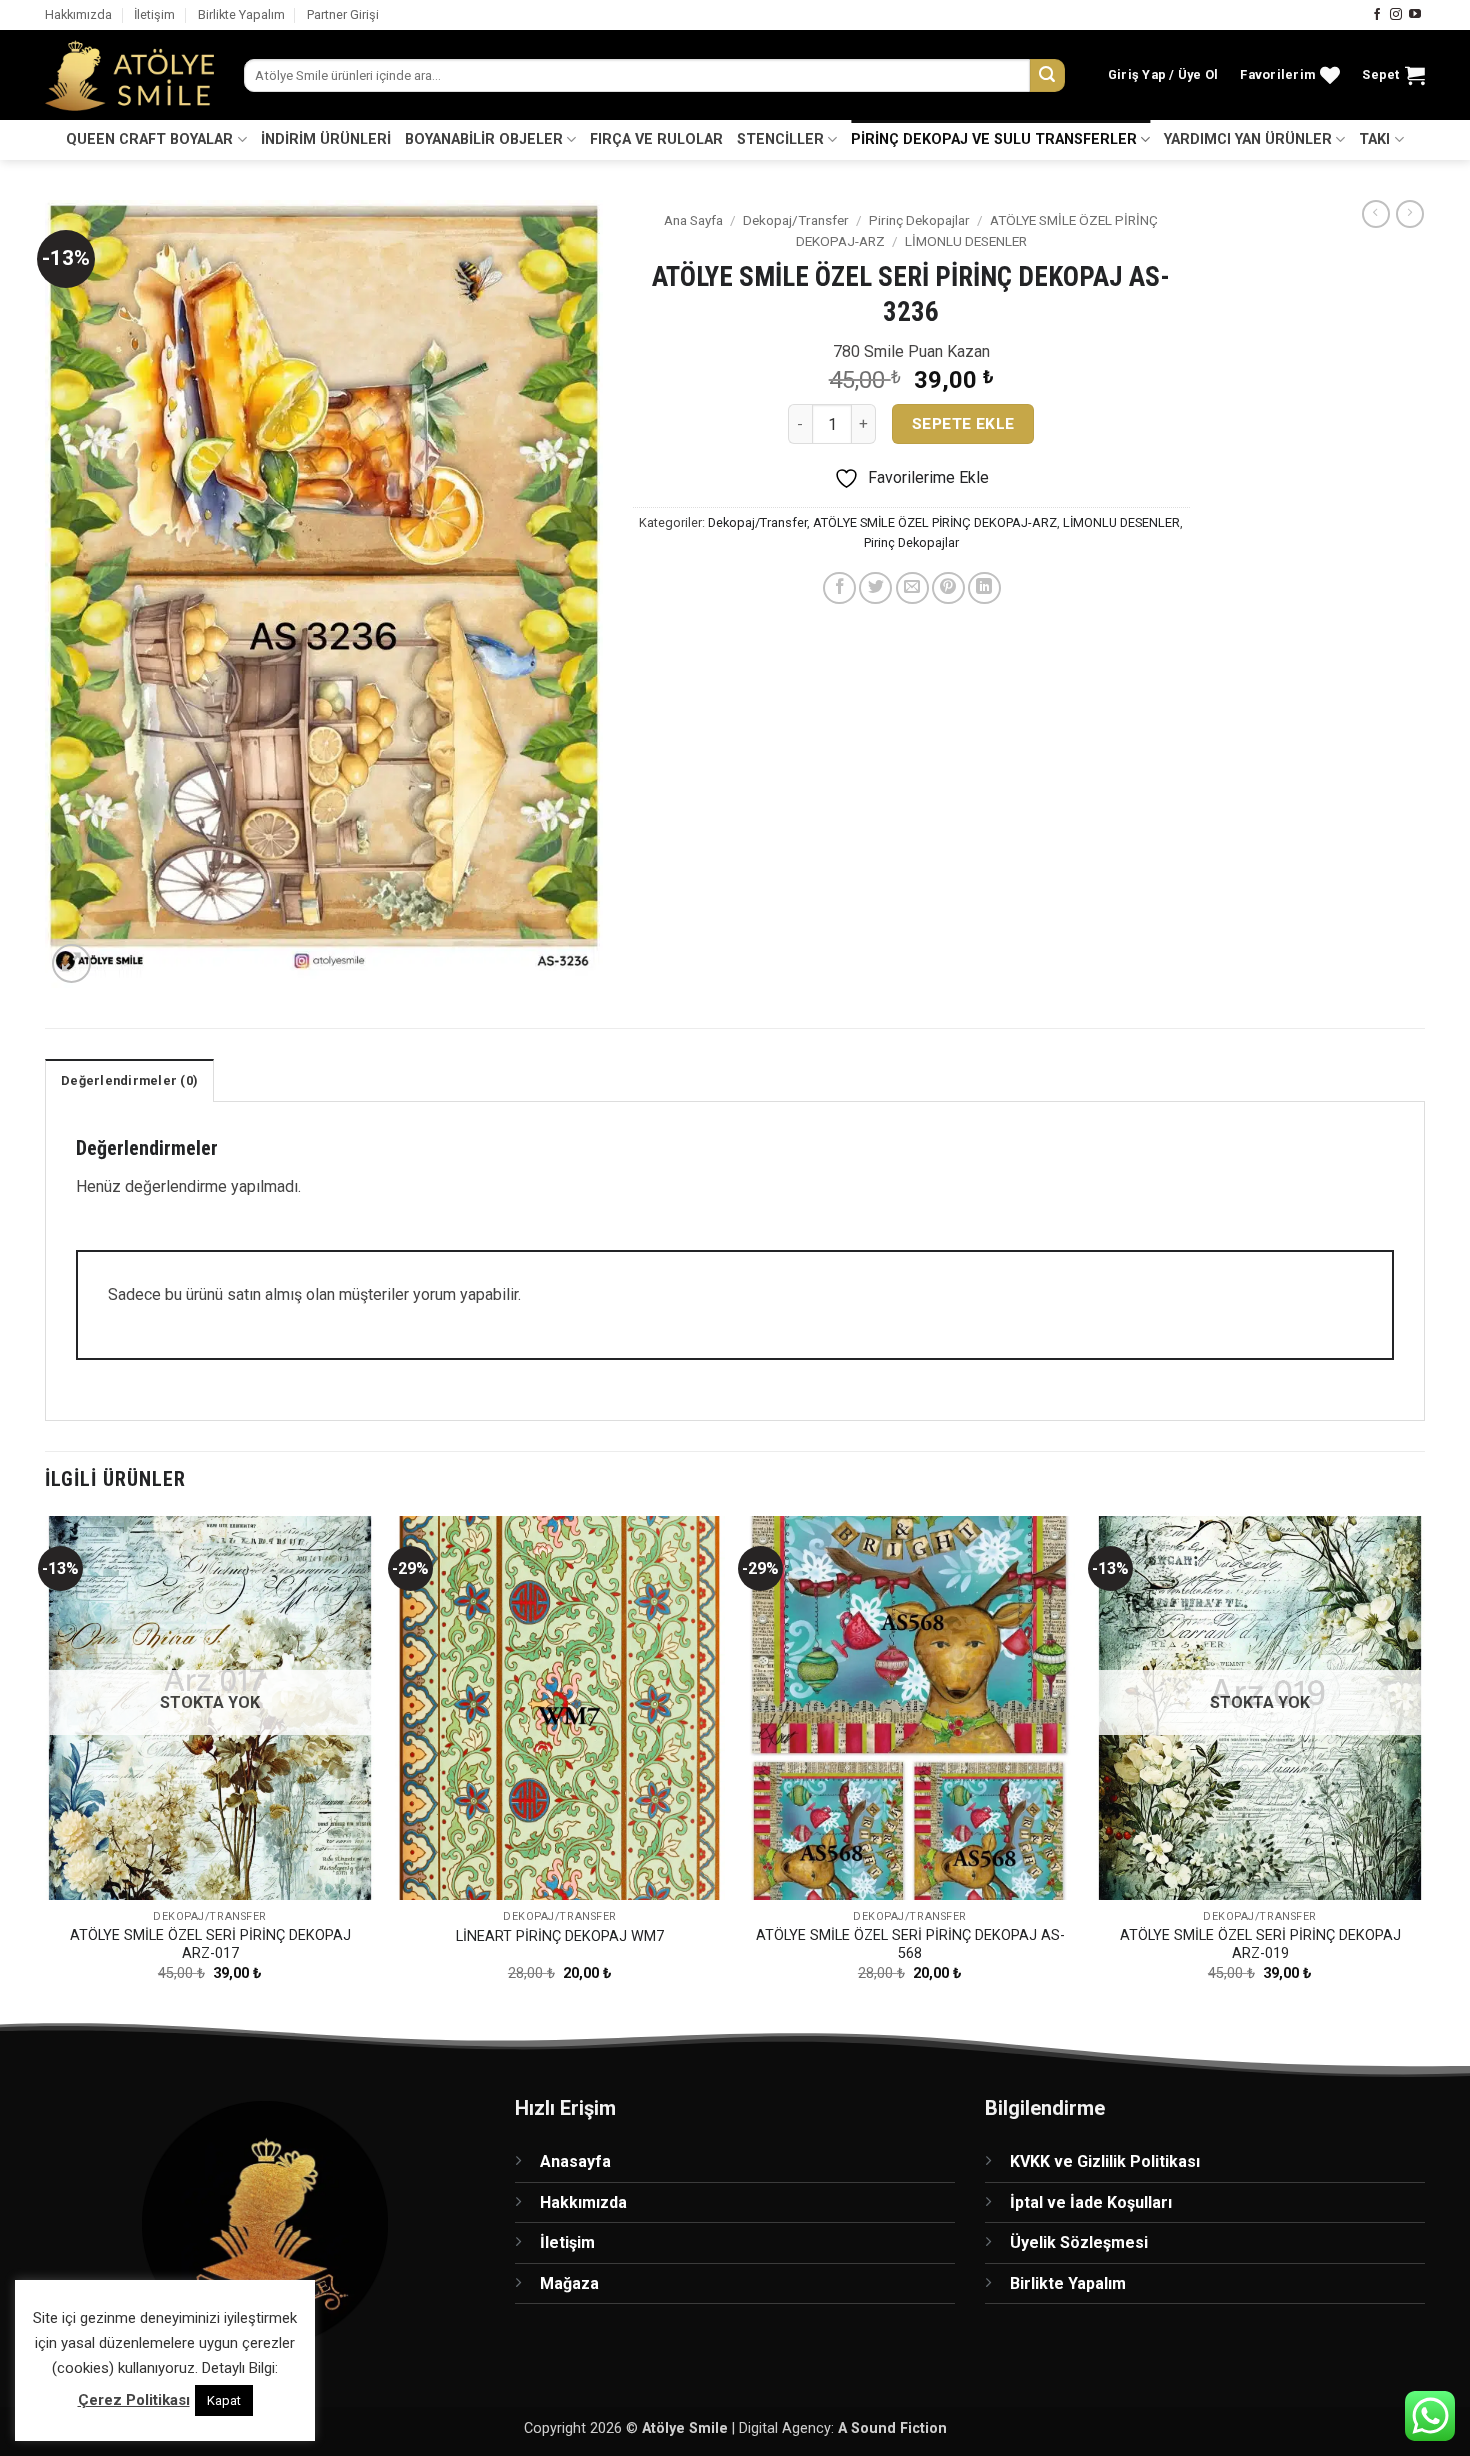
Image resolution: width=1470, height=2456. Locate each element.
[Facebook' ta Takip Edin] (1377, 15)
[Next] (1424, 1766)
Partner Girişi (343, 14)
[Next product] (1376, 214)
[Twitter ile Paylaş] (875, 588)
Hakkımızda (78, 14)
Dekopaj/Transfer (796, 220)
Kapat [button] (224, 2400)
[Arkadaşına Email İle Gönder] (912, 588)
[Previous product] (1410, 214)
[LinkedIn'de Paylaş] (984, 588)
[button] (1163, 75)
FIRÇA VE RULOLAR (656, 139)
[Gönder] (1047, 76)
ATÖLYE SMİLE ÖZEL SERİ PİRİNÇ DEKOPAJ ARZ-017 (210, 1945)
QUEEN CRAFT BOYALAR (149, 139)
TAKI (1374, 139)
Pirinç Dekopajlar (919, 220)
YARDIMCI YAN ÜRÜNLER (1248, 139)
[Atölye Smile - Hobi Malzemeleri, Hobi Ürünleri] (129, 76)
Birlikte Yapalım (241, 14)
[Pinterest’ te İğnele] (948, 588)
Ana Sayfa (693, 220)
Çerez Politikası (134, 2400)
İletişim (154, 14)
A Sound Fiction (892, 2428)
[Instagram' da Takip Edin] (1396, 15)
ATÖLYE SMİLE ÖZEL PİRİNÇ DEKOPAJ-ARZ (935, 522)
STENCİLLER (780, 139)
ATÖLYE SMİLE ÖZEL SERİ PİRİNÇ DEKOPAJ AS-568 (910, 1945)
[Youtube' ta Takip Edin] (1415, 15)
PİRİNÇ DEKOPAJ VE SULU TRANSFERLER (994, 139)
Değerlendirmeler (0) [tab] (129, 1080)
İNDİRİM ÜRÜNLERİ (326, 139)
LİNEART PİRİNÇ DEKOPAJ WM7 (560, 1936)
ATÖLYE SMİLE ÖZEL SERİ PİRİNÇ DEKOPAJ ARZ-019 (1260, 1945)
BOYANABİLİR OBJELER (484, 139)
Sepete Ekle (963, 424)
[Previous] (46, 1766)
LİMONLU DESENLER (966, 241)
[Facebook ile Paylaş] (839, 588)
